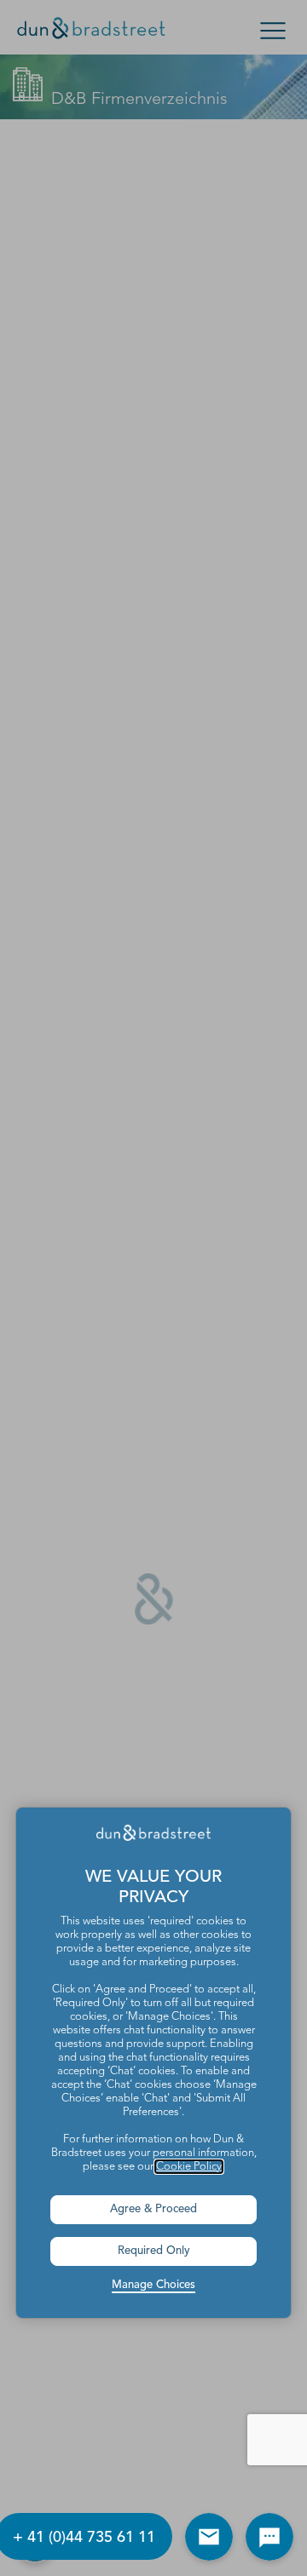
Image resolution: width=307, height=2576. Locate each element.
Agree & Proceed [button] (153, 2209)
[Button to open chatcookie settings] (269, 2537)
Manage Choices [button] (153, 2285)
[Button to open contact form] (209, 2537)
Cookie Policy (189, 2167)
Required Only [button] (154, 2251)
